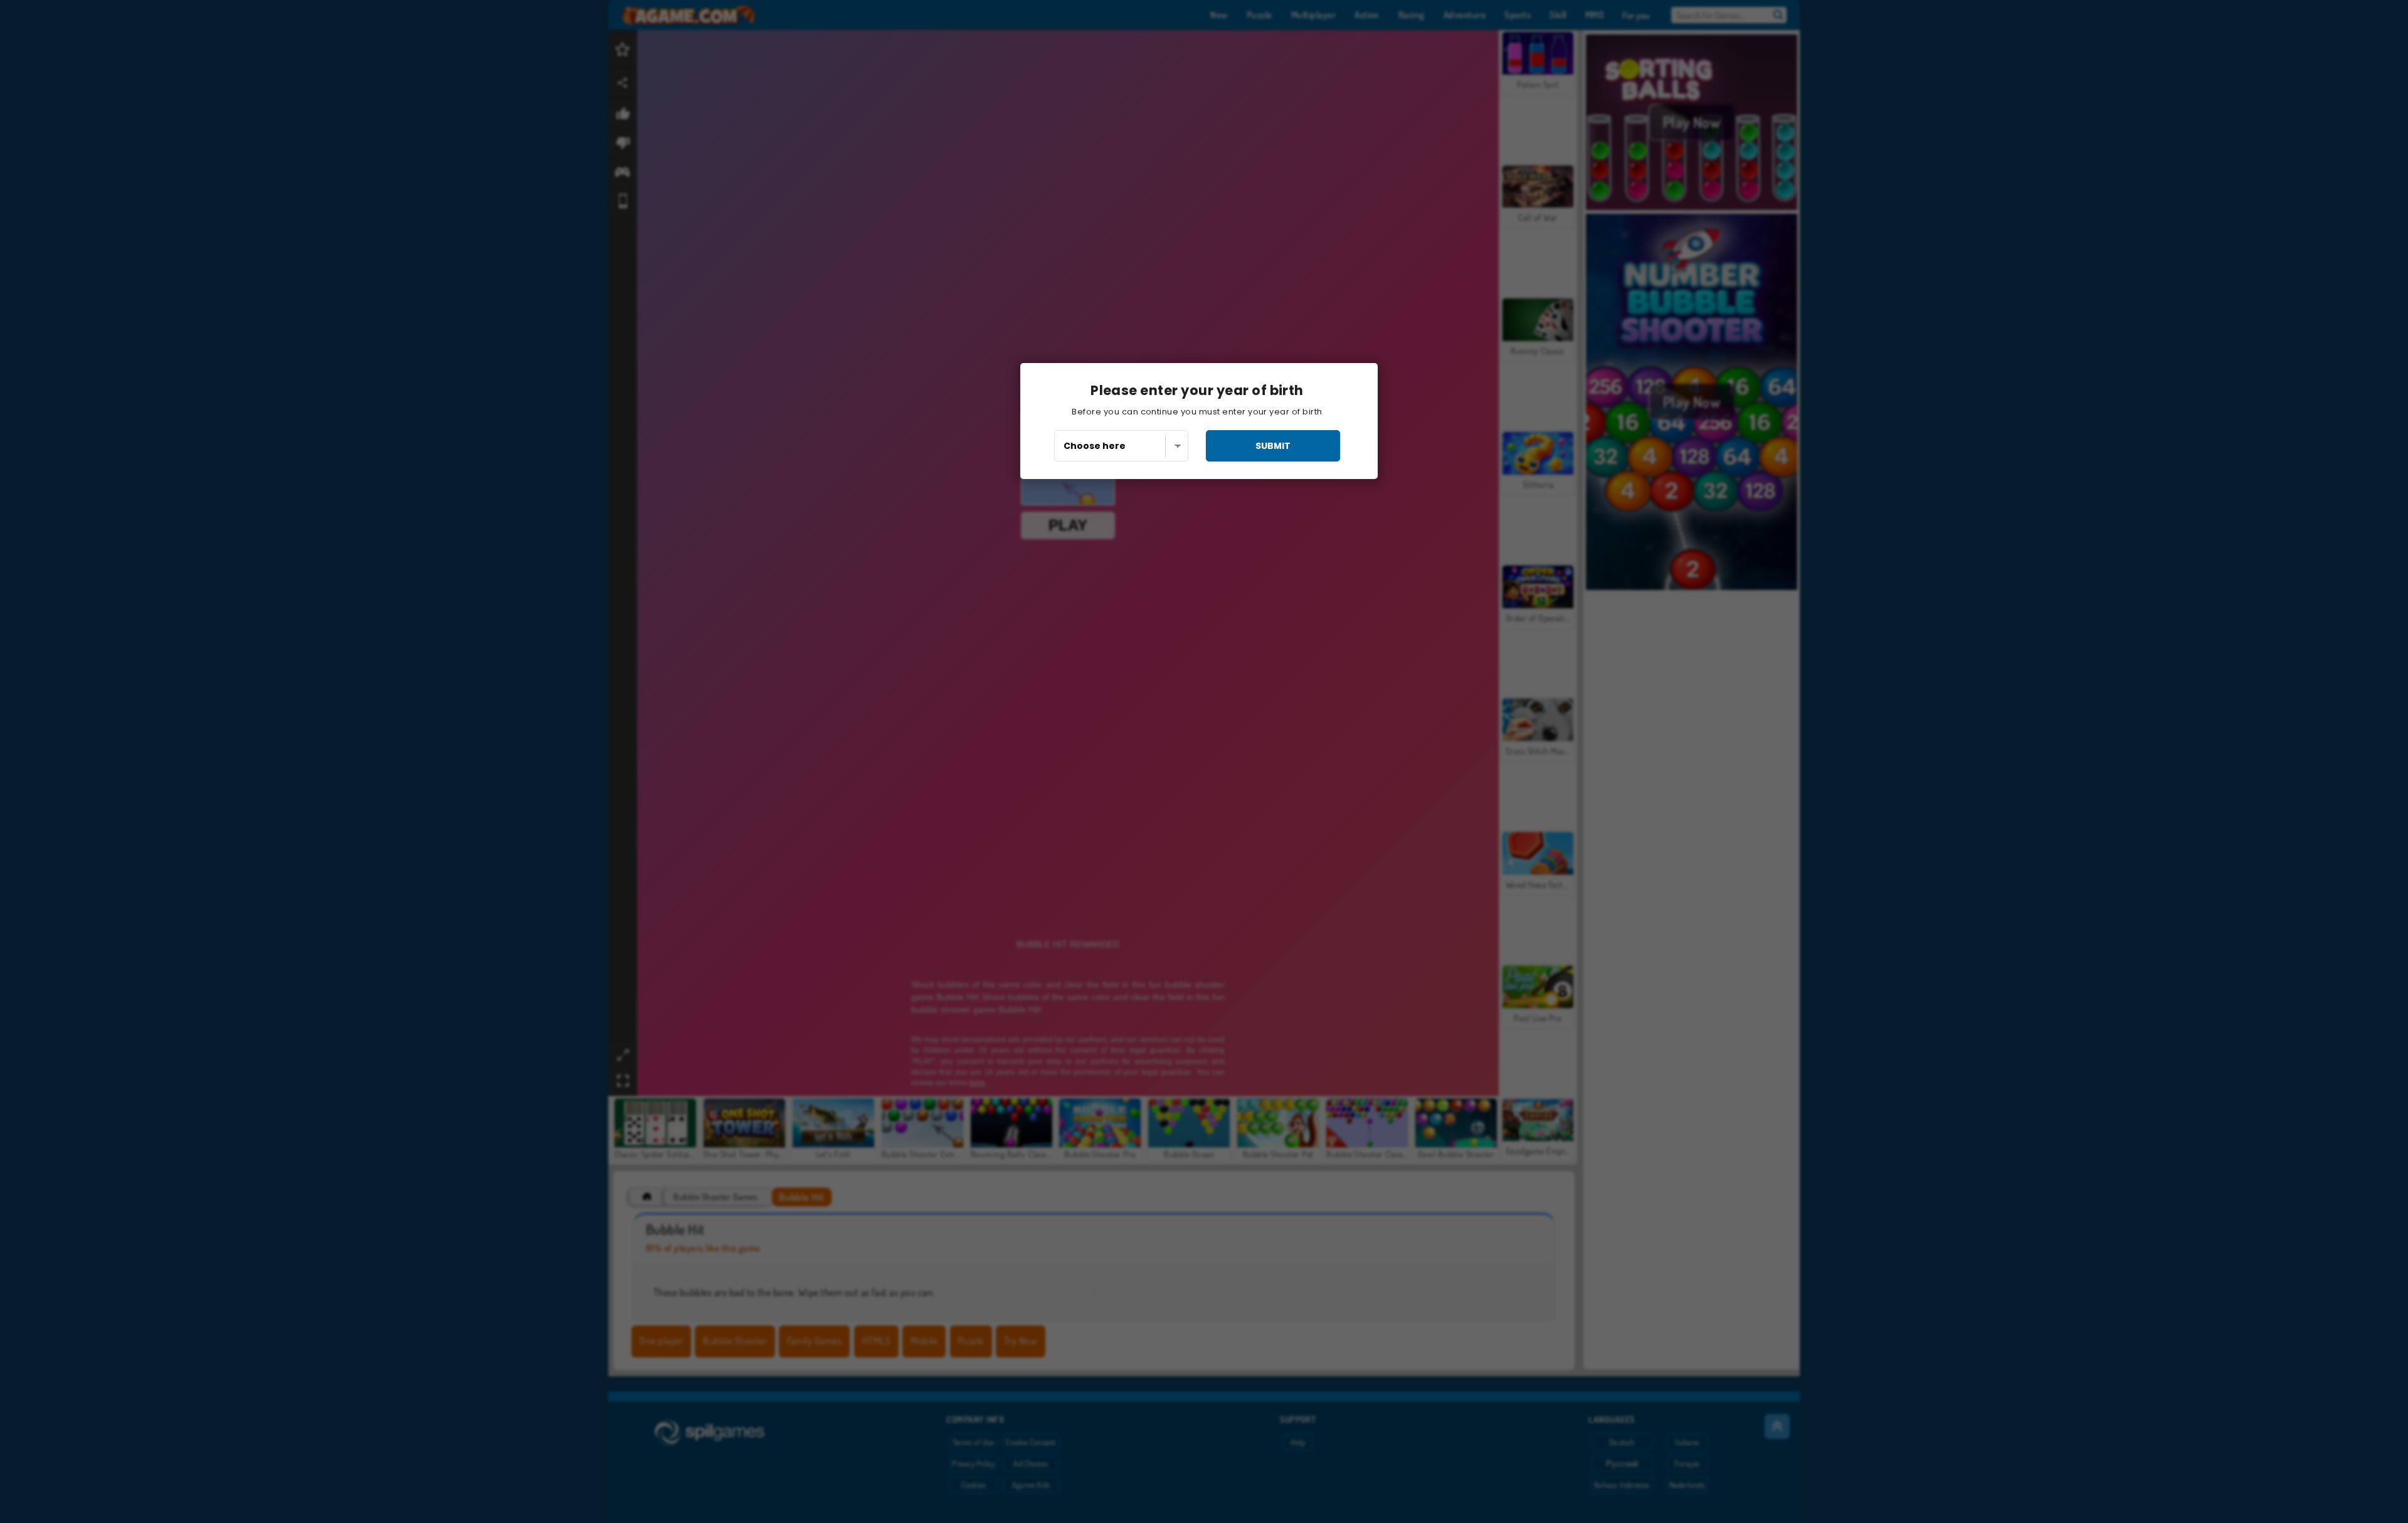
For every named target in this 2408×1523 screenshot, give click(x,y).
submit (1273, 446)
